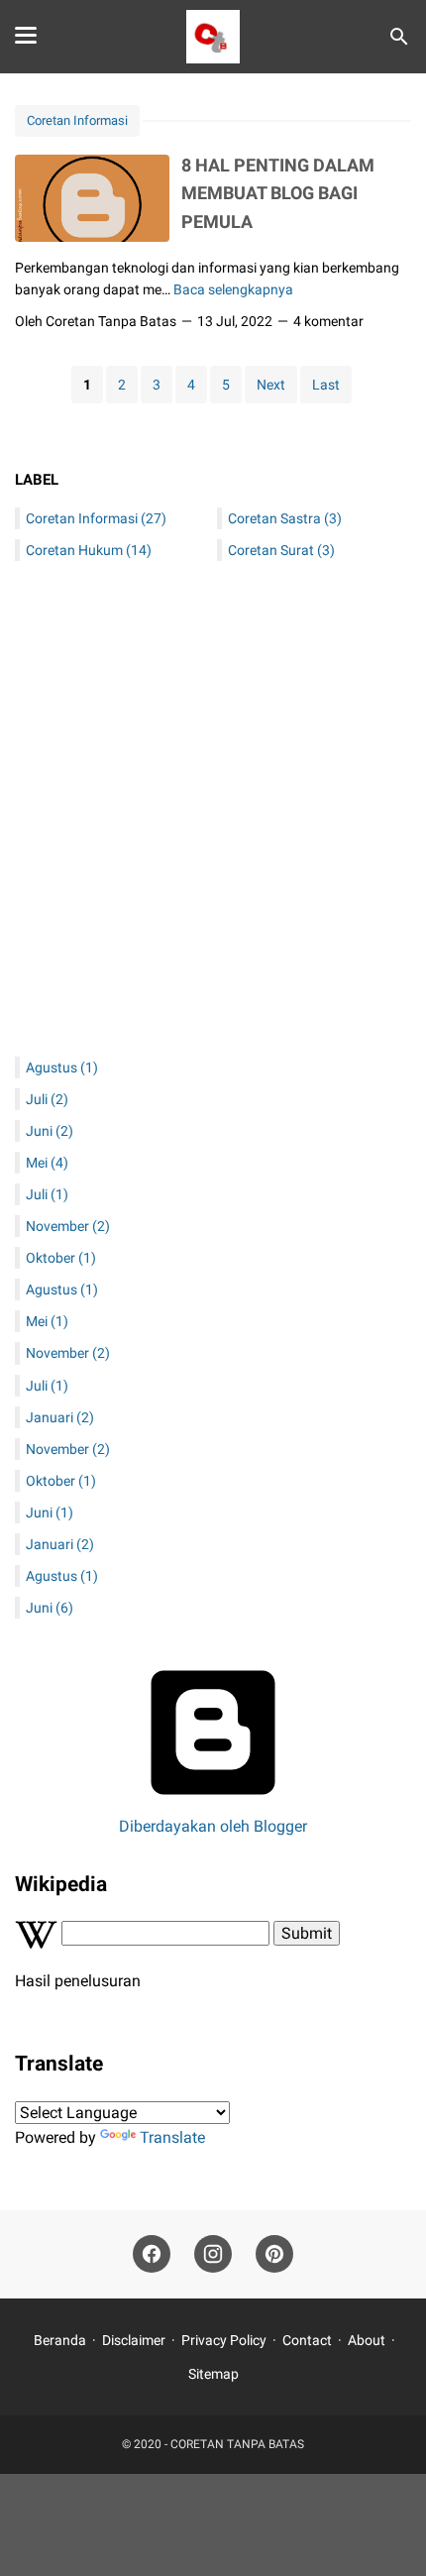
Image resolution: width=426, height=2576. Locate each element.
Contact (307, 2340)
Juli (47, 1099)
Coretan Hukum (89, 550)
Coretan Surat (281, 550)
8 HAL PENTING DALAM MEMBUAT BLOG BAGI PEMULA (278, 193)
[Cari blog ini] (399, 37)
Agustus (62, 1067)
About (367, 2340)
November (68, 1226)
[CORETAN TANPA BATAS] (213, 37)
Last (326, 385)
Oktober (61, 1258)
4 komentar (328, 321)
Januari (60, 1417)
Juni (50, 1131)
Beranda (60, 2340)
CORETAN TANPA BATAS (237, 2444)
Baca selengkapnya (233, 289)
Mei (47, 1163)
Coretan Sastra (285, 518)
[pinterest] (274, 2254)
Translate (172, 2137)
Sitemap (213, 2374)
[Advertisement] (213, 814)
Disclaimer (134, 2340)
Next (271, 385)
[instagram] (213, 2254)
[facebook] (152, 2254)
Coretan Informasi (77, 120)
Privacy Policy (224, 2340)
